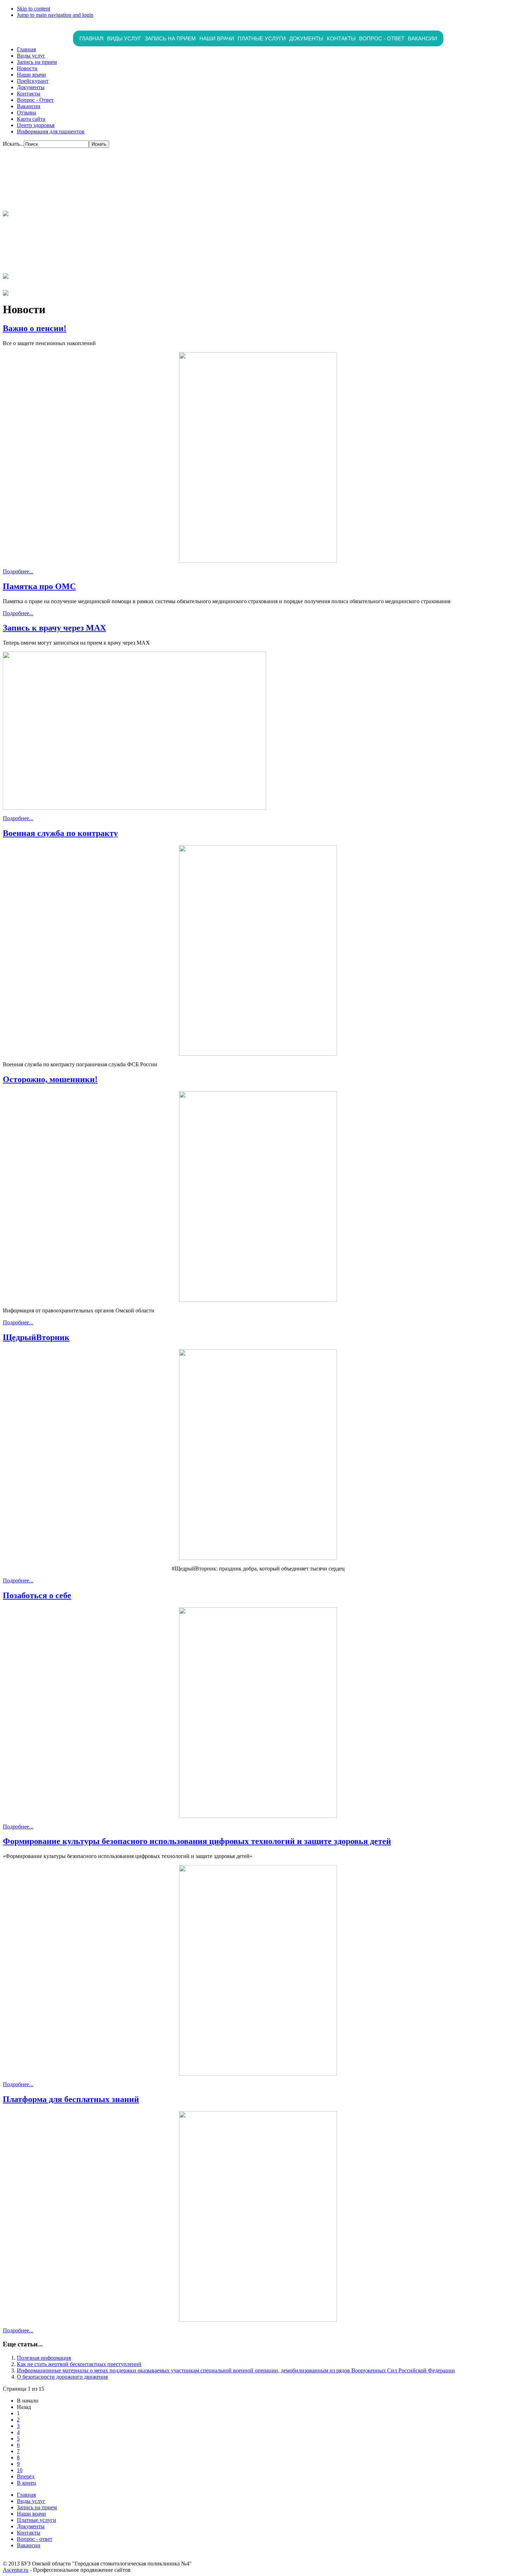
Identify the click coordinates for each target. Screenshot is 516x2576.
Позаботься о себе (37, 1595)
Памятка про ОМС (39, 586)
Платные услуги (262, 38)
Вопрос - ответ (382, 38)
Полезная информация (44, 2358)
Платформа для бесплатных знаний (71, 2099)
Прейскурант (33, 81)
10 (20, 2470)
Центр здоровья (36, 125)
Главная (91, 38)
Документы (306, 38)
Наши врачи (217, 38)
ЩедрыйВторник (36, 1337)
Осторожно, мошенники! (50, 1079)
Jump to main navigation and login (55, 15)
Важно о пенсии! (35, 328)
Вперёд (26, 2476)
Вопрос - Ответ (35, 100)
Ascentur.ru (16, 2570)
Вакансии (422, 38)
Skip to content (34, 9)
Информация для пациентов (51, 131)
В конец (27, 2483)
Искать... (13, 144)
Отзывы (27, 113)
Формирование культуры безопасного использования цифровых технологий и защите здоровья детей (197, 1841)
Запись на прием (170, 38)
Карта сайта (31, 119)
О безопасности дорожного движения (62, 2377)
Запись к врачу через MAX (54, 628)
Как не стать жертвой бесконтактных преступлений (79, 2364)
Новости (27, 68)
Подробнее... (18, 571)
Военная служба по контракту (60, 833)
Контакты (341, 38)
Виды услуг (124, 38)
